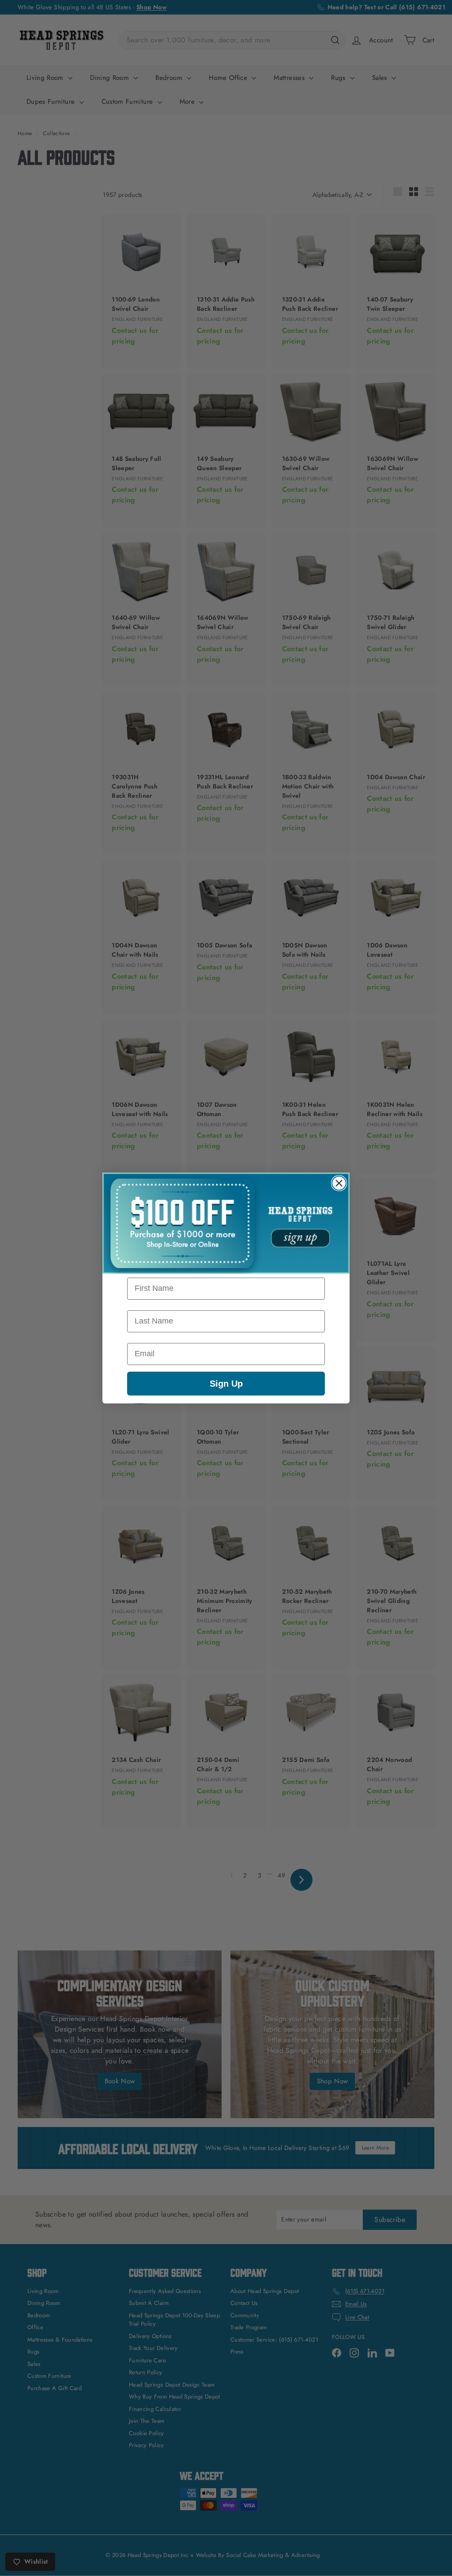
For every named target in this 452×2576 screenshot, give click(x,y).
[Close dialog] (339, 1183)
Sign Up (226, 1384)
